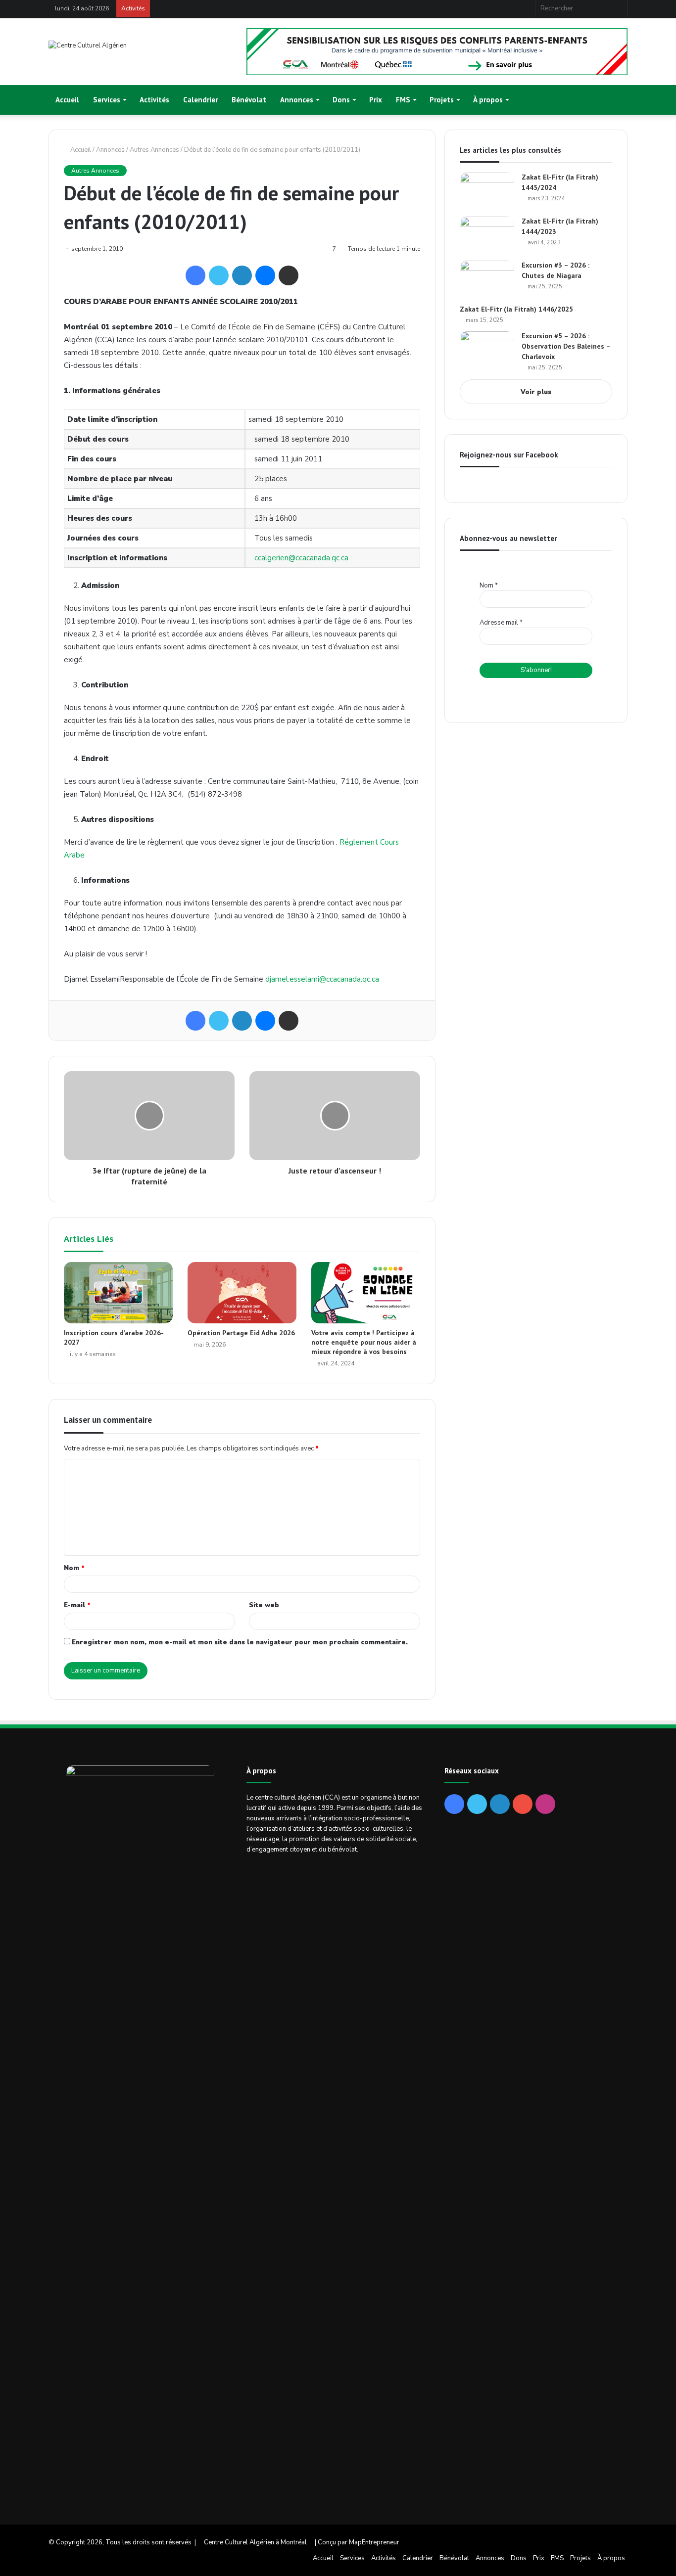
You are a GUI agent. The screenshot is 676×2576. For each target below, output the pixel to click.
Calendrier (200, 100)
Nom (74, 1568)
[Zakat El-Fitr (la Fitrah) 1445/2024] (487, 191)
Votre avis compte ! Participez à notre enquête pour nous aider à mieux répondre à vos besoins (364, 1342)
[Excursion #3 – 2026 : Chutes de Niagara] (487, 279)
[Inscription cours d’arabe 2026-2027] (118, 1293)
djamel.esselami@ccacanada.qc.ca (322, 979)
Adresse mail (501, 623)
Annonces (110, 150)
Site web (264, 1605)
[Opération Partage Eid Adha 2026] (242, 1293)
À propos (488, 100)
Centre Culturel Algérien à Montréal (255, 2542)
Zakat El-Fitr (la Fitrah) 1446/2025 (516, 309)
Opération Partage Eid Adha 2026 (241, 1333)
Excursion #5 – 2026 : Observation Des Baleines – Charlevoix (566, 346)
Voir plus (536, 392)
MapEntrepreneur (374, 2542)
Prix (376, 100)
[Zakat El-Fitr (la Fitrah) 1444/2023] (487, 235)
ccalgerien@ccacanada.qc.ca (301, 558)
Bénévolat (249, 100)
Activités (154, 100)
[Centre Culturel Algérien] (88, 46)
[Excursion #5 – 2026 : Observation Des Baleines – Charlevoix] (487, 350)
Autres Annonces (154, 150)
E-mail (77, 1605)
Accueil (67, 100)
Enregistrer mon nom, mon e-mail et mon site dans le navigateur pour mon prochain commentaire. (240, 1642)
